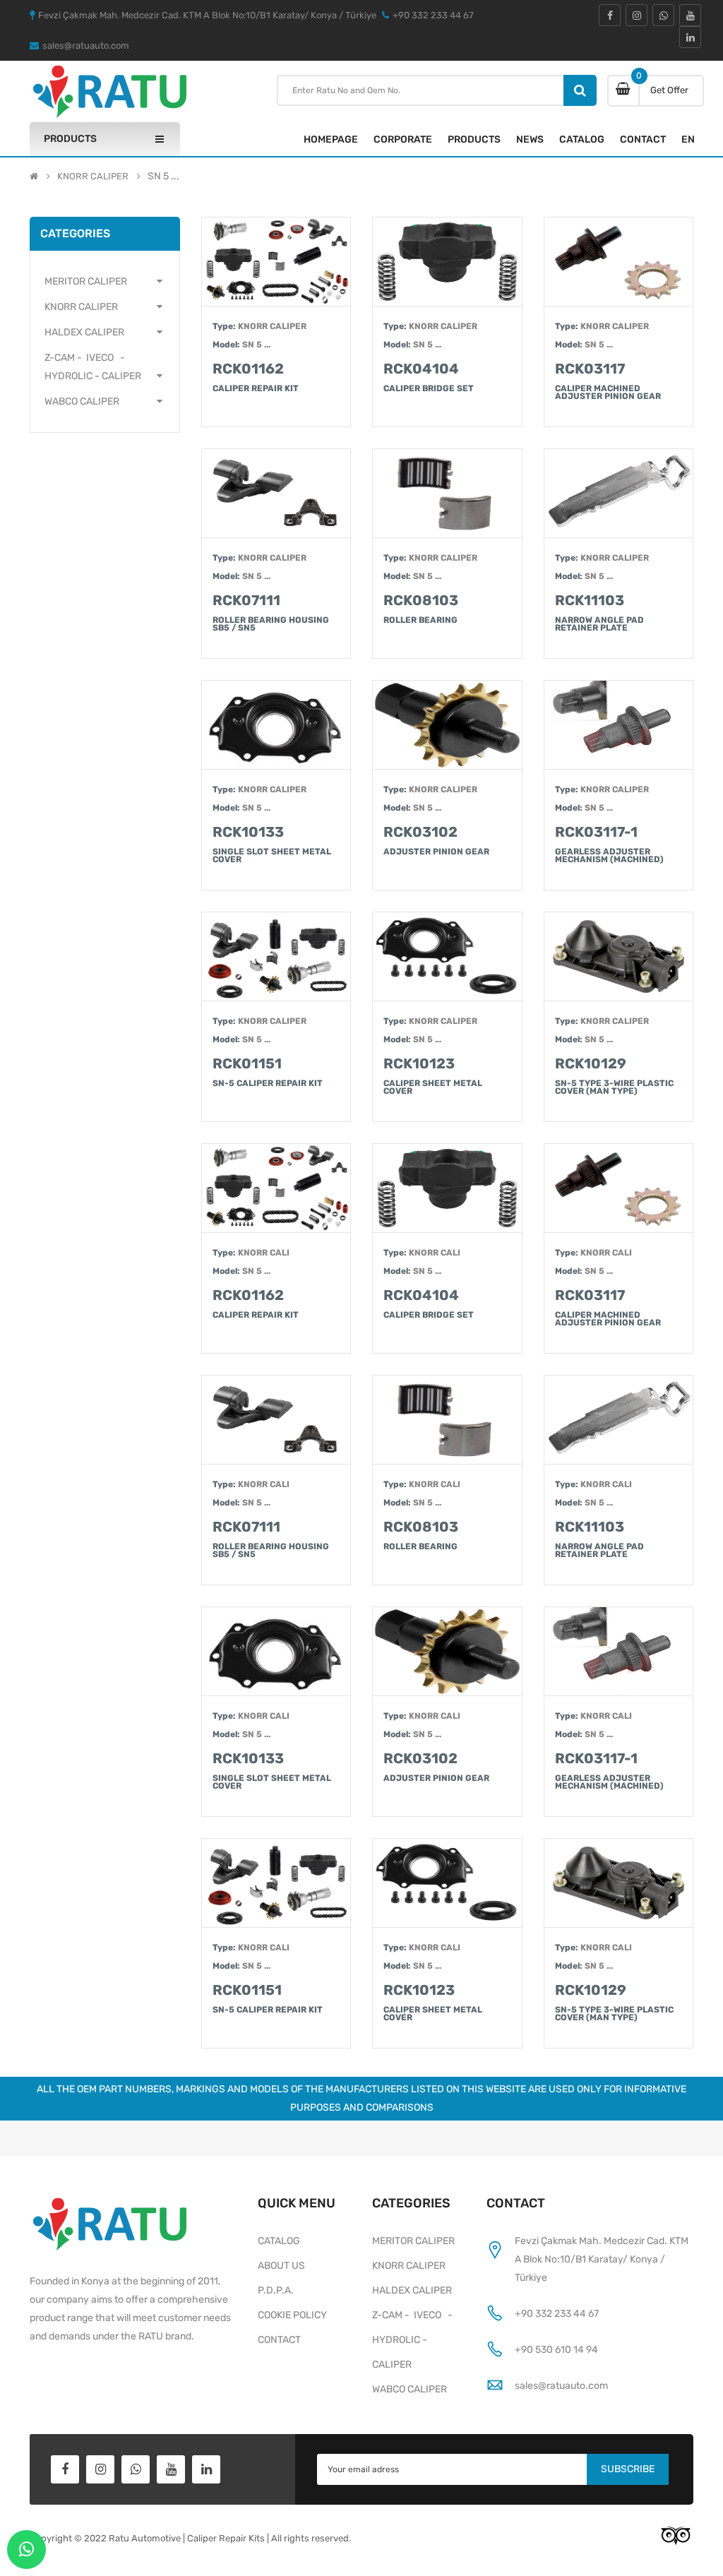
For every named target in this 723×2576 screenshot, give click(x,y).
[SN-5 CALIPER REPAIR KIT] (276, 1883)
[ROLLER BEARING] (447, 1420)
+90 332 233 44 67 (557, 2314)
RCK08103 (421, 600)
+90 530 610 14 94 (556, 2350)
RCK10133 (248, 832)
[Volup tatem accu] (276, 262)
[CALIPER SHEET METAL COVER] (447, 1883)
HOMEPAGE (331, 139)
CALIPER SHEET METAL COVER (433, 1088)
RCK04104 (421, 369)
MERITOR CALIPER (413, 2241)
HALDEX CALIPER (412, 2290)
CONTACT (643, 139)
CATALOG (582, 139)
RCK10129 (591, 1063)
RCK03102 (420, 832)
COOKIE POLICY (292, 2315)
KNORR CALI (264, 1253)
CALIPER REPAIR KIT (256, 389)
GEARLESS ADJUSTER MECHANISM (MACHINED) (609, 856)
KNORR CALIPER (93, 177)
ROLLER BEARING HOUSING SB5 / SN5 (271, 625)
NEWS (530, 139)
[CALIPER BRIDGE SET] (447, 1188)
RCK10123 (419, 1063)
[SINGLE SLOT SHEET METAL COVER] (276, 1651)
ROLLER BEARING (420, 621)
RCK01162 (248, 369)
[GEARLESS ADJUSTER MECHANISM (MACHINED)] (619, 1651)
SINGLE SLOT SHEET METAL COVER (272, 856)
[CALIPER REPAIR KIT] (276, 1188)
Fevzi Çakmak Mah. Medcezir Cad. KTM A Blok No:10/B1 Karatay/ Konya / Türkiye (602, 2259)
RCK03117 (590, 369)
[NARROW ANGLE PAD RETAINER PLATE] (619, 1420)
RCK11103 (590, 600)
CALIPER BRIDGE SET (429, 389)
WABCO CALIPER (410, 2389)
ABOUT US (281, 2266)
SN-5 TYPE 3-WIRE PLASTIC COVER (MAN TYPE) (614, 1088)
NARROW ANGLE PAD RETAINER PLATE (599, 625)
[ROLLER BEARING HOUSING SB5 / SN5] (276, 1420)
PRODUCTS (474, 139)
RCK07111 (246, 600)
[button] (105, 282)
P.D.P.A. (276, 2290)
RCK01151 (247, 1063)
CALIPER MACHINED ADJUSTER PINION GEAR (608, 393)
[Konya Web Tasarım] (676, 2535)
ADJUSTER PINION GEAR (436, 852)
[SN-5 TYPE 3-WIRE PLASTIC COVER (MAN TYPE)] (619, 1883)
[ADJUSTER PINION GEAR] (447, 1651)
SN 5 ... (256, 345)
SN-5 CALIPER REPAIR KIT (268, 1084)
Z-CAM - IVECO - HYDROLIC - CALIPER (414, 2340)
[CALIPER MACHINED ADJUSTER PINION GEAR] (619, 1188)
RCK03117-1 (596, 832)
